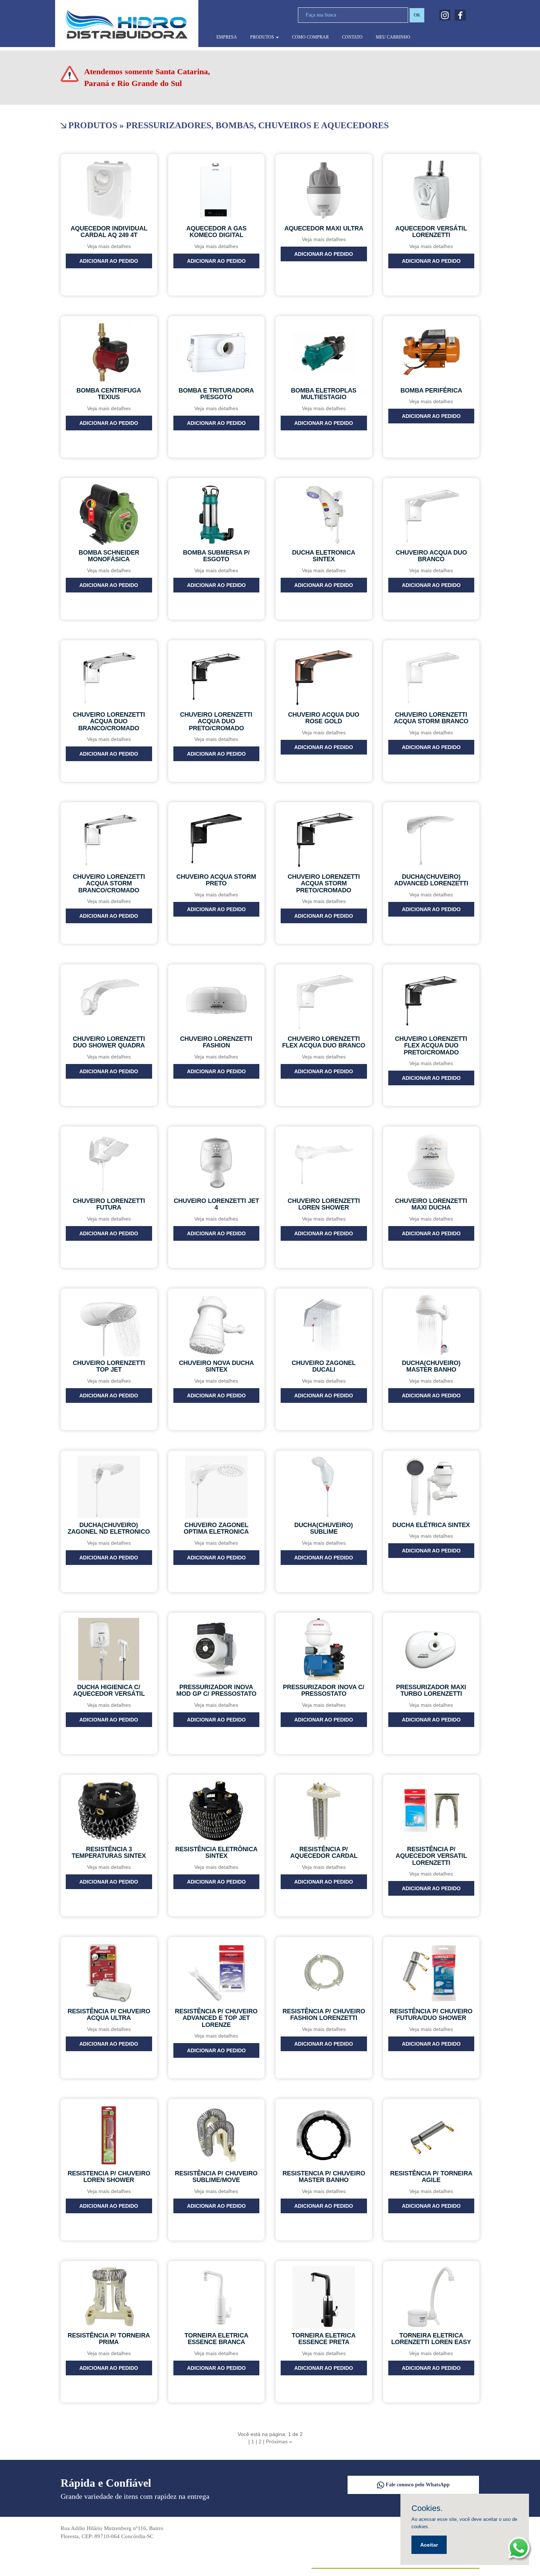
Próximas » (279, 2441)
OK (417, 15)
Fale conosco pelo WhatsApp (417, 2485)
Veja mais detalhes (109, 246)
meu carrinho (393, 37)
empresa (227, 37)
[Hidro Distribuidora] (127, 25)
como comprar (310, 37)
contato (352, 37)
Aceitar (429, 2545)
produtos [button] (263, 37)
